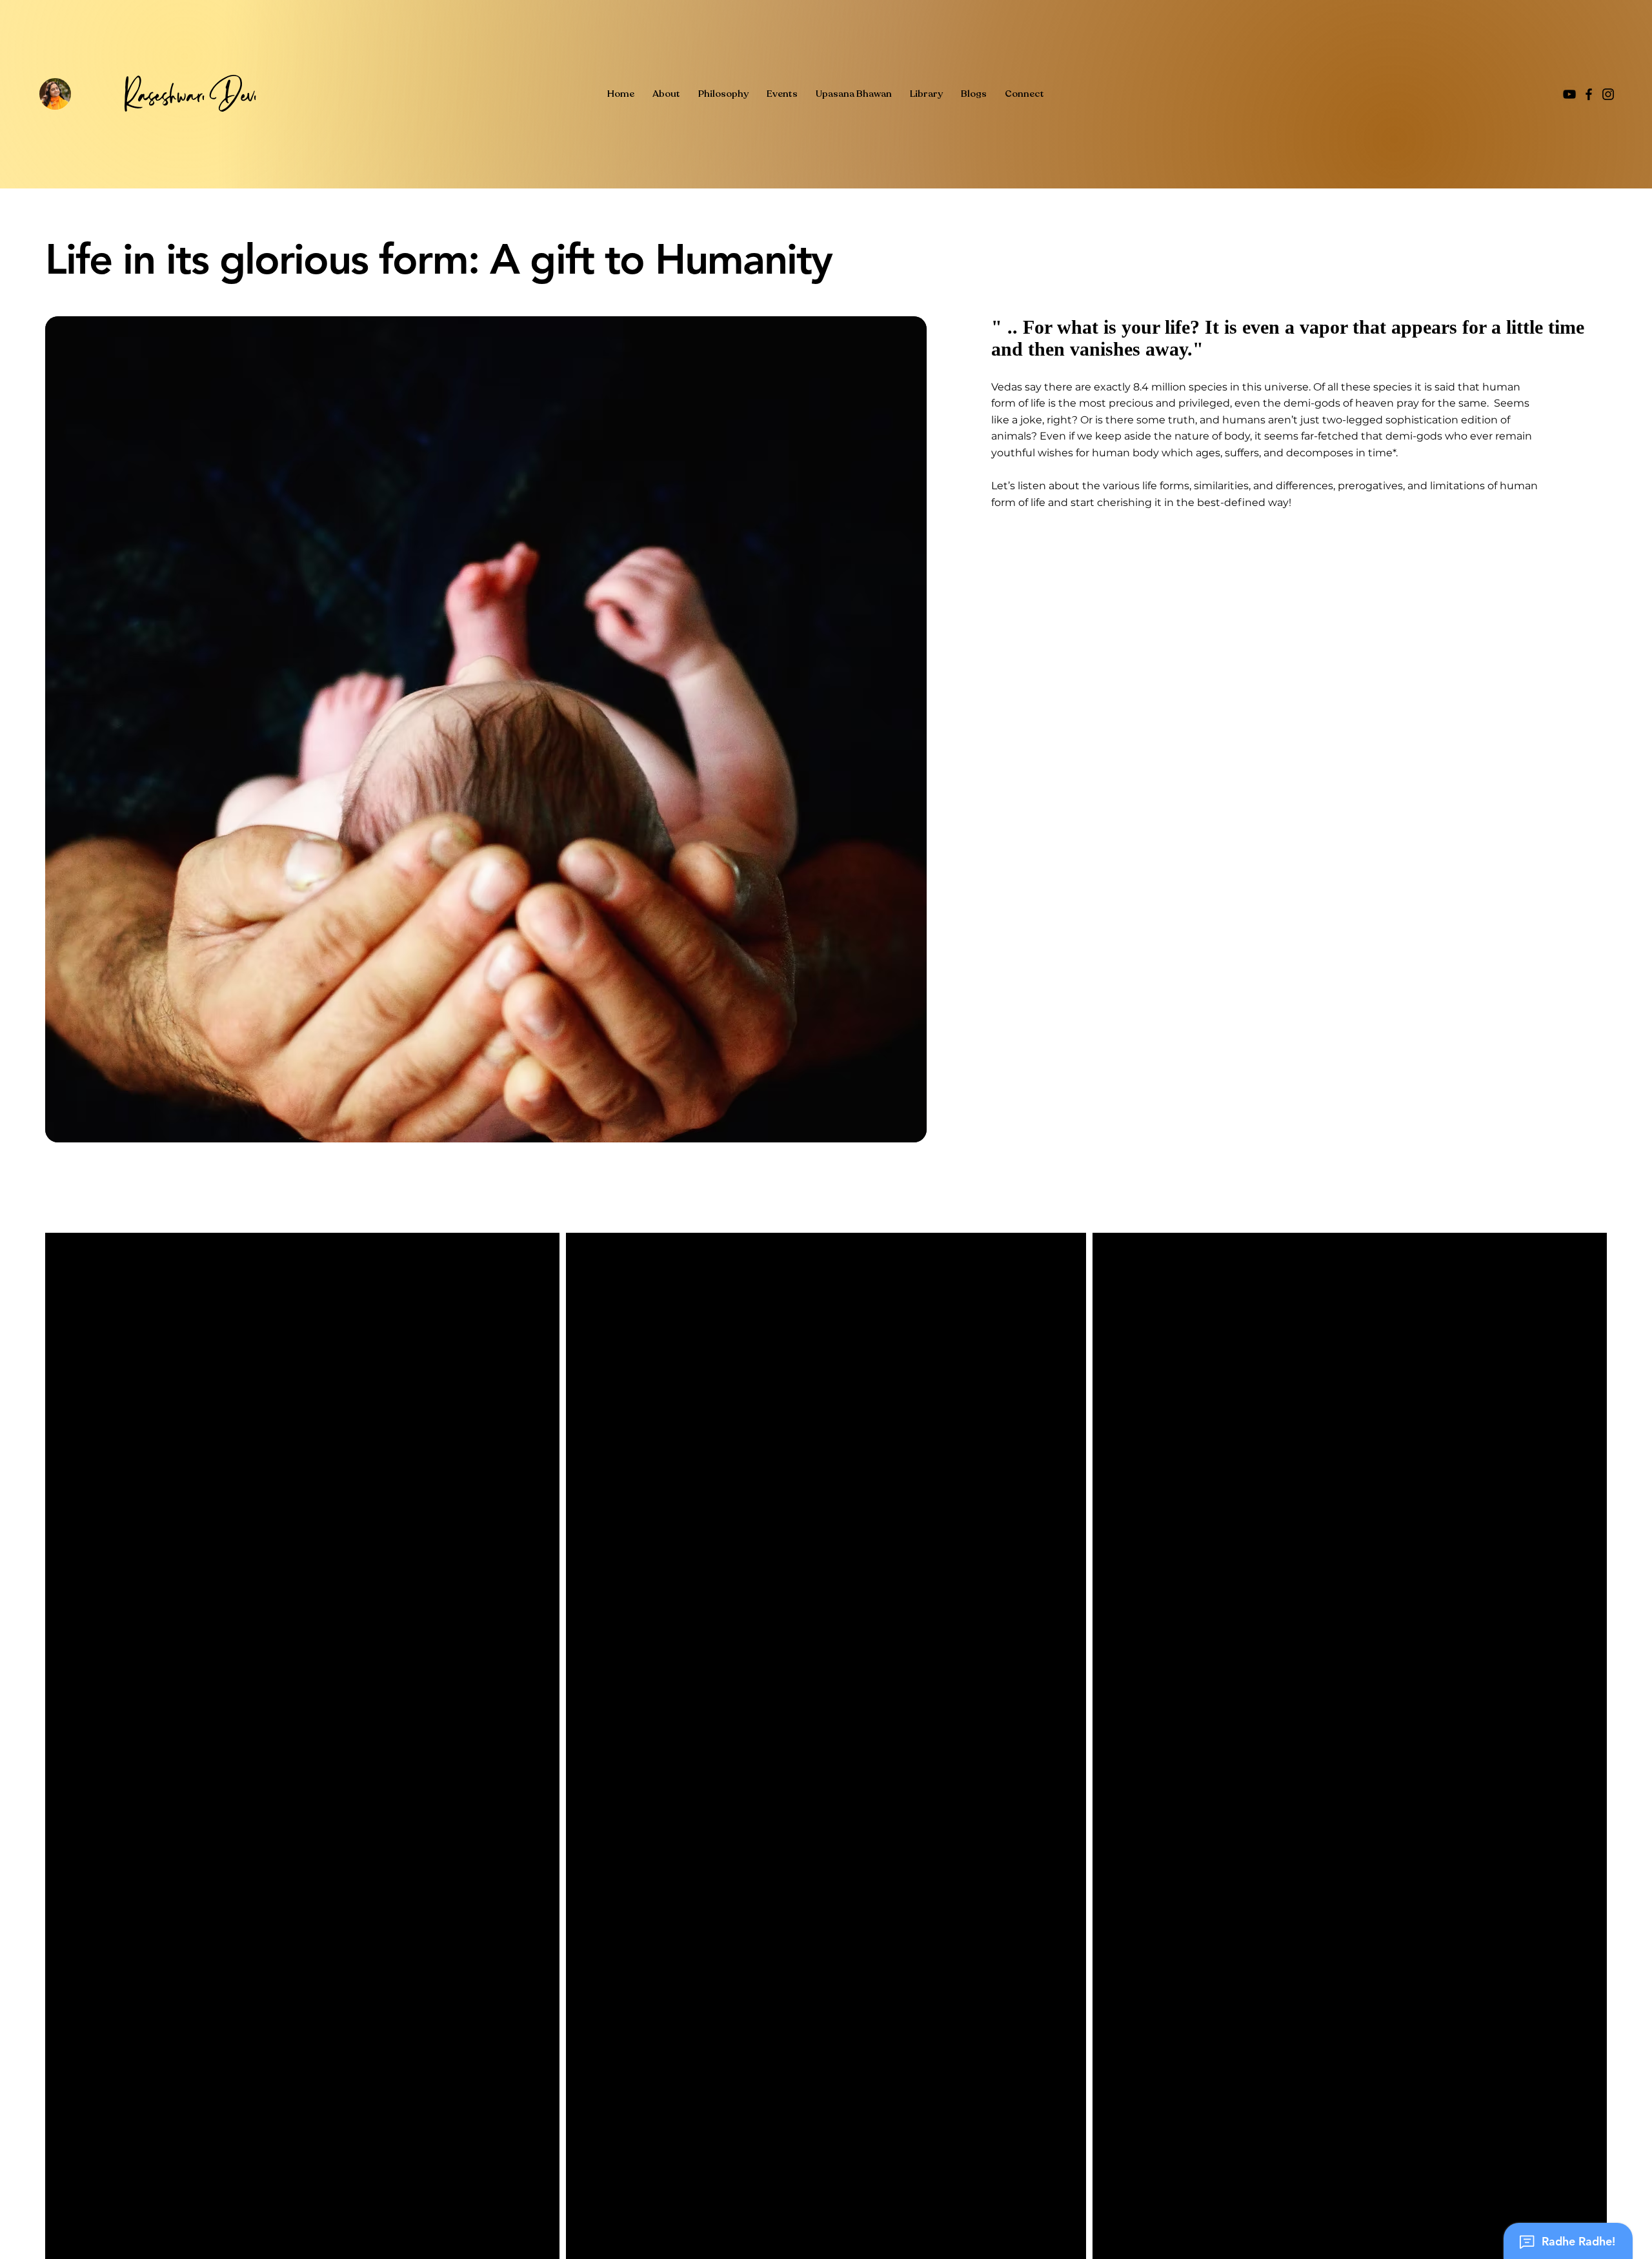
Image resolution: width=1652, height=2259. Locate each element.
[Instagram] (1608, 94)
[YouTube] (1569, 94)
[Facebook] (1589, 94)
